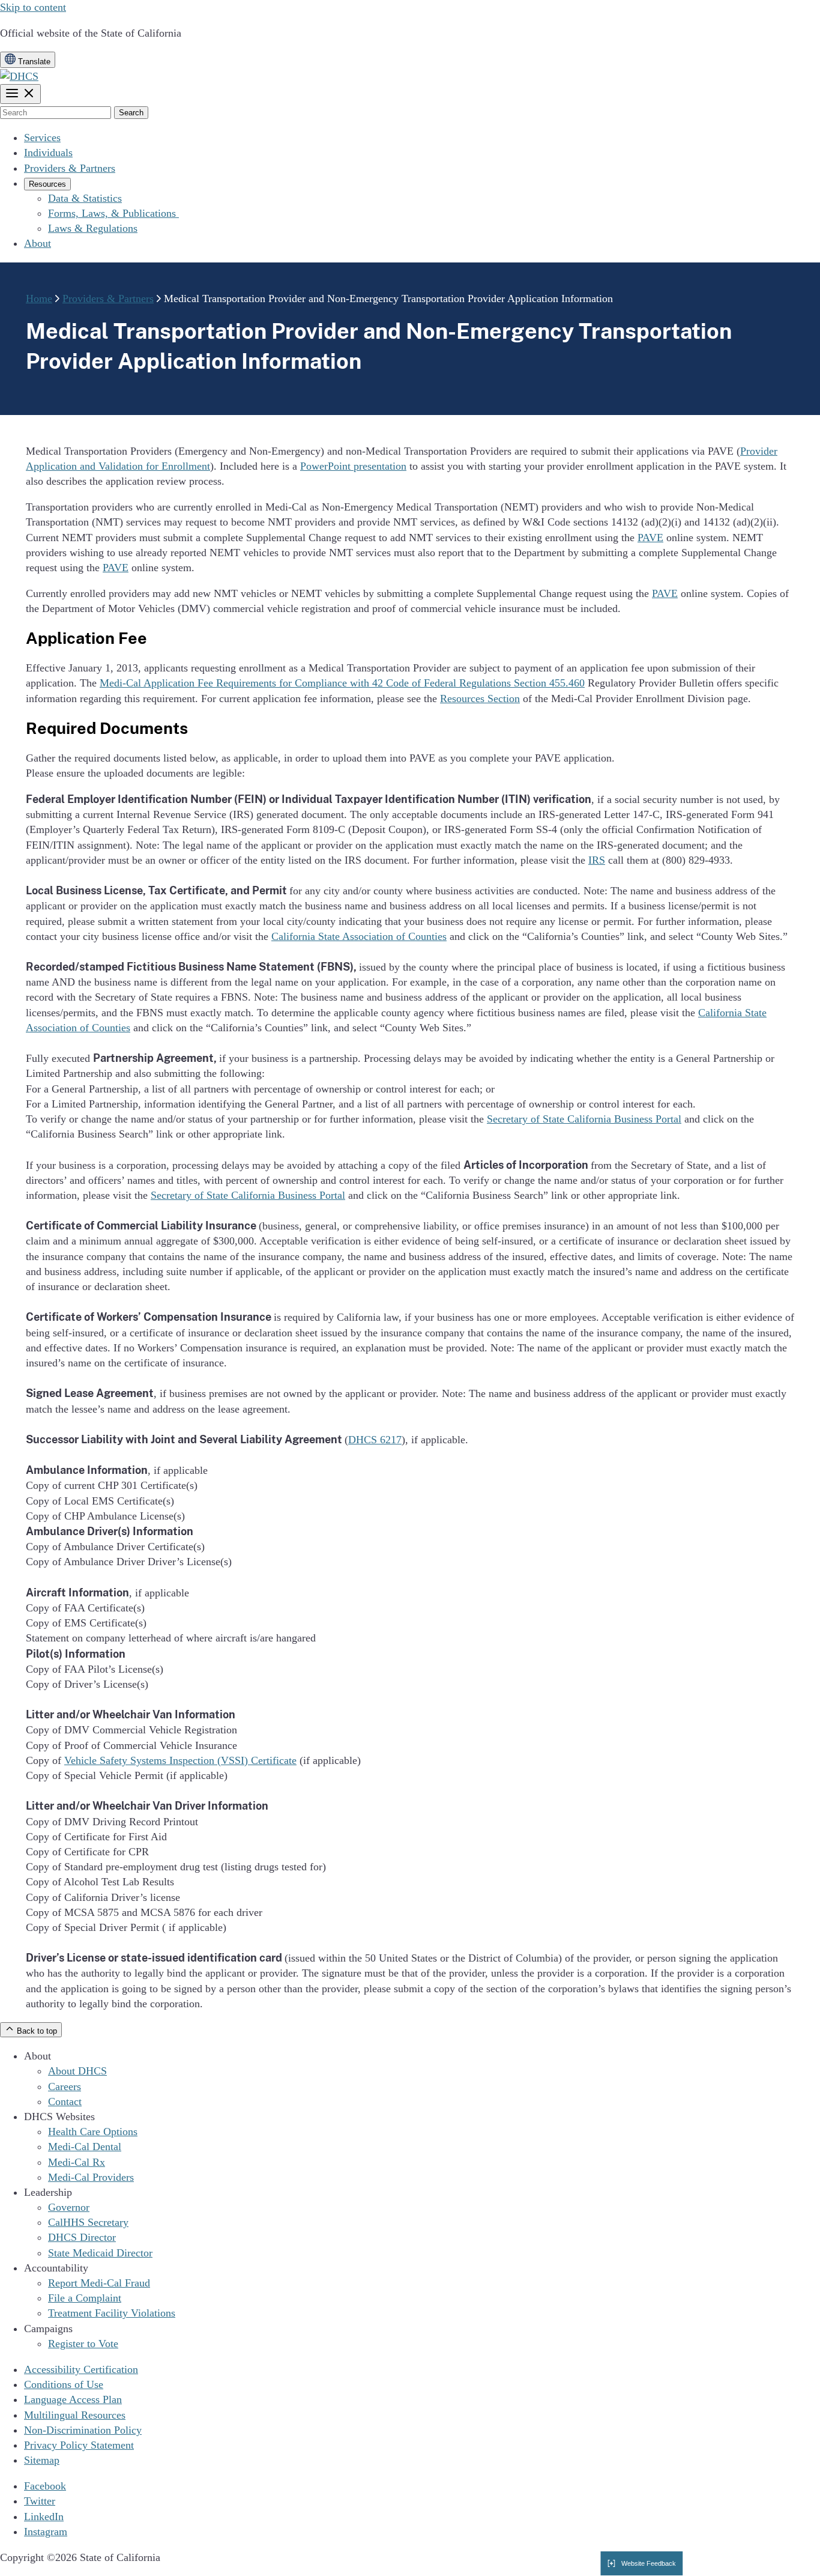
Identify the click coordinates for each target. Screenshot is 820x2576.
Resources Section (480, 699)
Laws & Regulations (93, 228)
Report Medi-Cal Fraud (99, 2283)
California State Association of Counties (359, 936)
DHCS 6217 (375, 1440)
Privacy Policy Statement (79, 2445)
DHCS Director (82, 2237)
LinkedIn (44, 2517)
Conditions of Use (64, 2384)
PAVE (650, 538)
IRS (597, 860)
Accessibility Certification (81, 2369)
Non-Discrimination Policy (83, 2430)
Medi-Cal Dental (85, 2147)
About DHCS (77, 2071)
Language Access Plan (73, 2399)
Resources (47, 184)
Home (39, 299)
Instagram (46, 2532)
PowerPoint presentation (353, 466)
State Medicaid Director (100, 2253)
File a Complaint (85, 2298)
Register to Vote (83, 2344)
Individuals (48, 153)
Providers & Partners (70, 168)
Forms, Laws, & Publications (113, 213)
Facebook (45, 2486)
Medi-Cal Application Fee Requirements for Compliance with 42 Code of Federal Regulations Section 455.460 (342, 683)
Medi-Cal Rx (77, 2162)
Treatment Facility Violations (112, 2313)
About (38, 243)
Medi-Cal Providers (91, 2177)
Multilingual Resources (75, 2415)
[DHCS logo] (19, 76)
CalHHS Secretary (88, 2222)
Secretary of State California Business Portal (584, 1119)
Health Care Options (93, 2132)
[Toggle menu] (20, 94)
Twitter (40, 2501)
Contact (65, 2102)
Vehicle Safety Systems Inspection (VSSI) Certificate (180, 1760)
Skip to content (33, 7)
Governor (69, 2207)
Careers (65, 2087)
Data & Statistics (85, 198)
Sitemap (42, 2460)
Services (42, 138)
